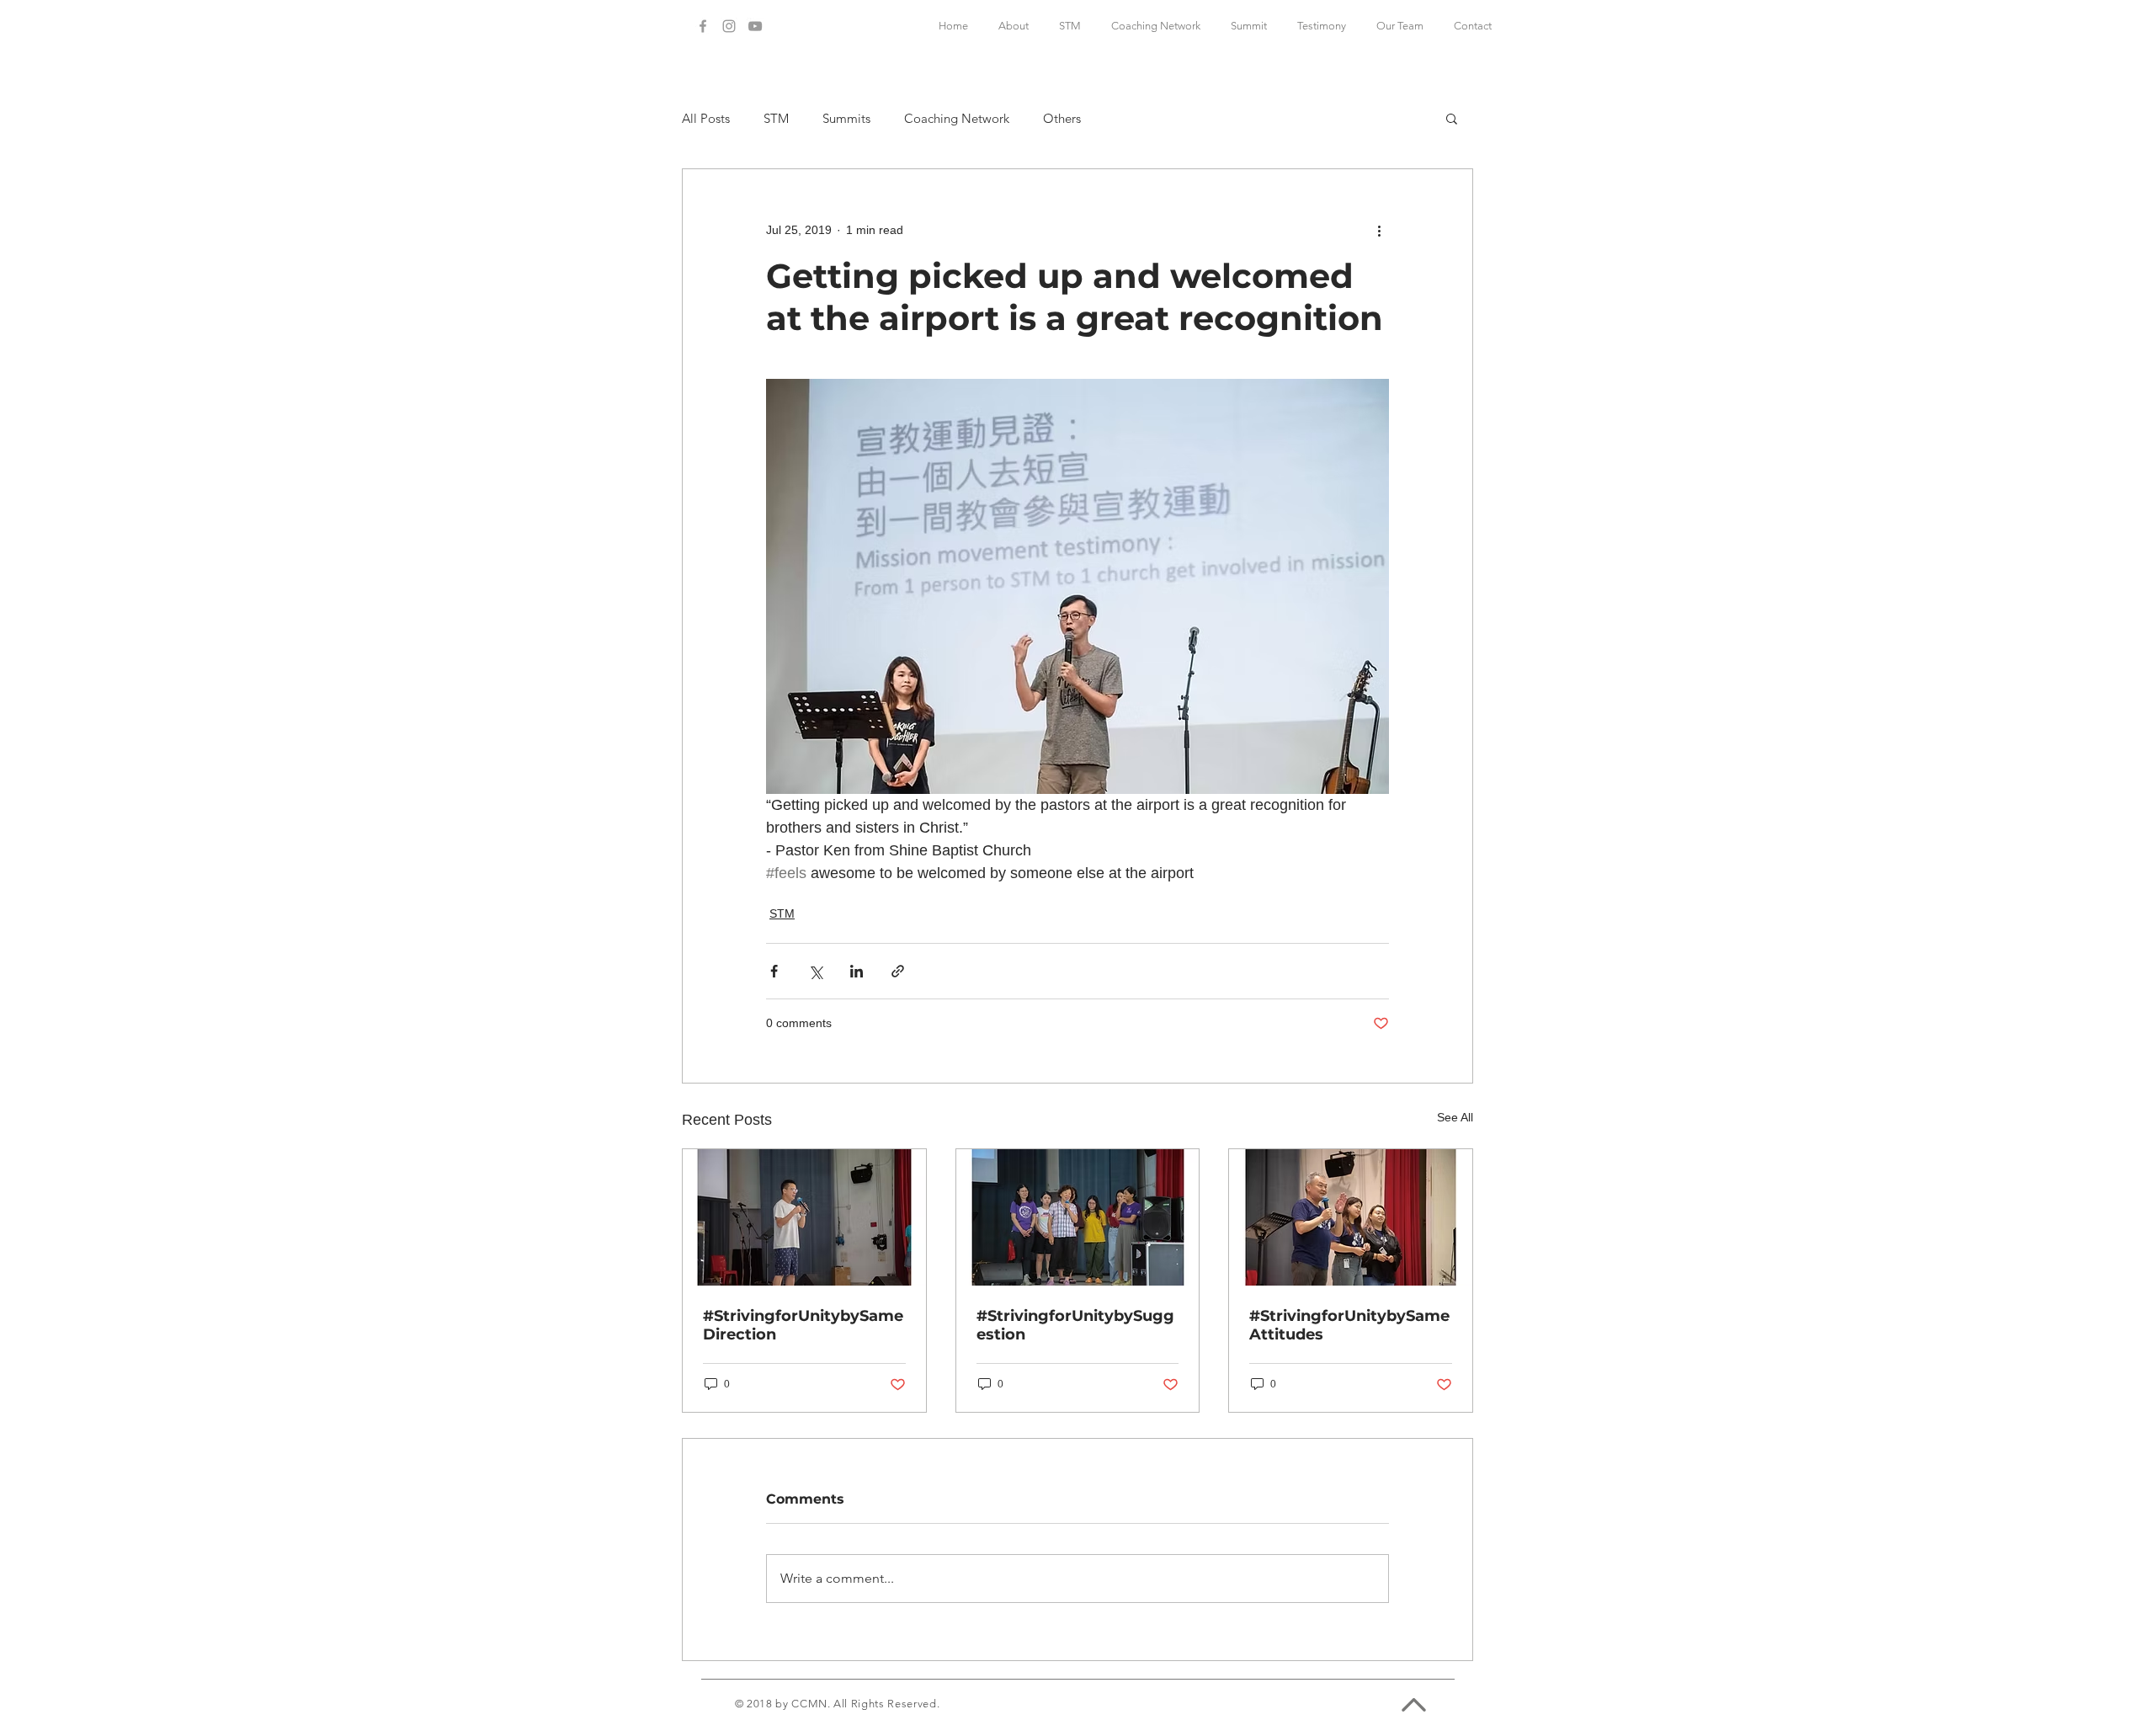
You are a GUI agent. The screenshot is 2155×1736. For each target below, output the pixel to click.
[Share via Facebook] (774, 971)
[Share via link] (898, 971)
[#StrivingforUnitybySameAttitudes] (1351, 1217)
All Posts (706, 118)
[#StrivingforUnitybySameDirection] (804, 1217)
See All (1455, 1117)
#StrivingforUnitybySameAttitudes (1349, 1325)
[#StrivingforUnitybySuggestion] (1078, 1217)
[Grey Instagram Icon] (729, 26)
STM (776, 118)
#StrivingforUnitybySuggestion (1075, 1325)
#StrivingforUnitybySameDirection (803, 1325)
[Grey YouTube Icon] (755, 26)
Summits (846, 118)
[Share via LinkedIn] (857, 971)
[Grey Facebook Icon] (703, 26)
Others (1062, 118)
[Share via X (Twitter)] (815, 971)
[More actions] (1379, 230)
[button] (1452, 118)
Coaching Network (957, 118)
